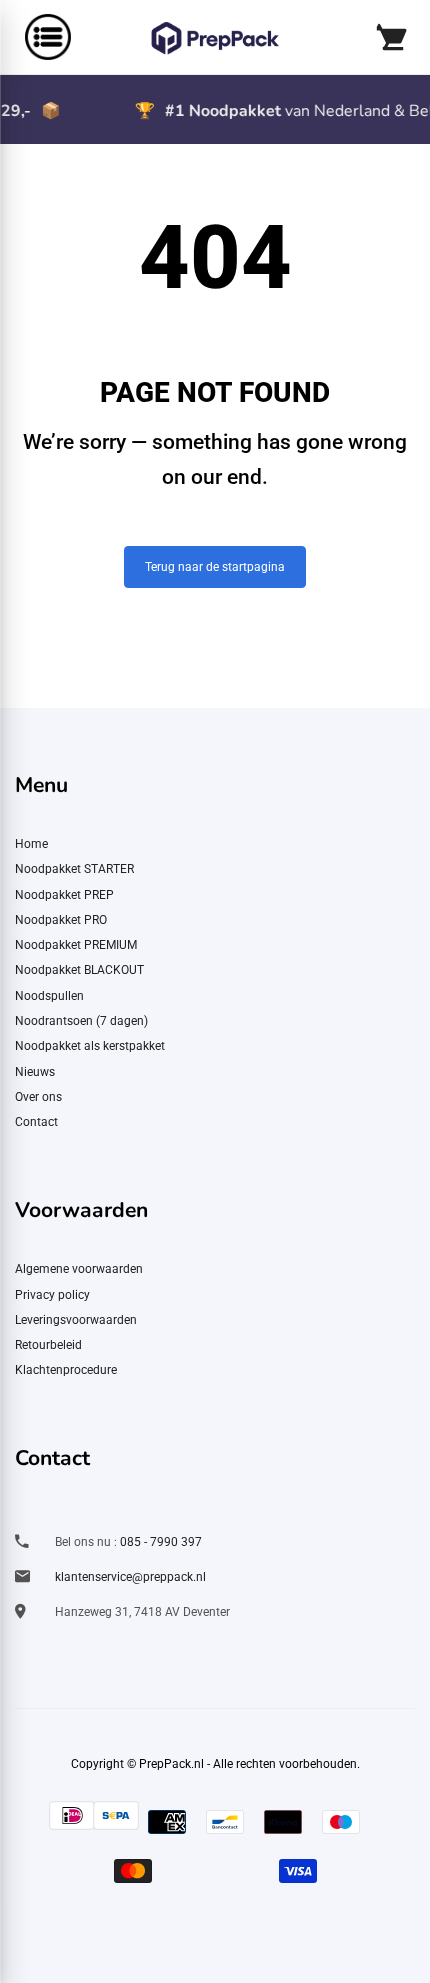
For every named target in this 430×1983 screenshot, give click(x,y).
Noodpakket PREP (64, 895)
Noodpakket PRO (61, 920)
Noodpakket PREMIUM (76, 945)
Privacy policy (52, 1295)
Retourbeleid (48, 1345)
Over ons (38, 1097)
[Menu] (38, 37)
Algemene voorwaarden (79, 1269)
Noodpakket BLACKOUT (79, 970)
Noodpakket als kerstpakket (90, 1046)
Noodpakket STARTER (74, 869)
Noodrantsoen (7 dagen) (81, 1021)
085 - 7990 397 (161, 1542)
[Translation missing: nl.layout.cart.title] (390, 37)
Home (31, 844)
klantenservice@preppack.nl (130, 1577)
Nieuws (35, 1072)
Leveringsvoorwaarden (76, 1320)
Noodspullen (49, 996)
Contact (36, 1122)
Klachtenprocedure (66, 1370)
